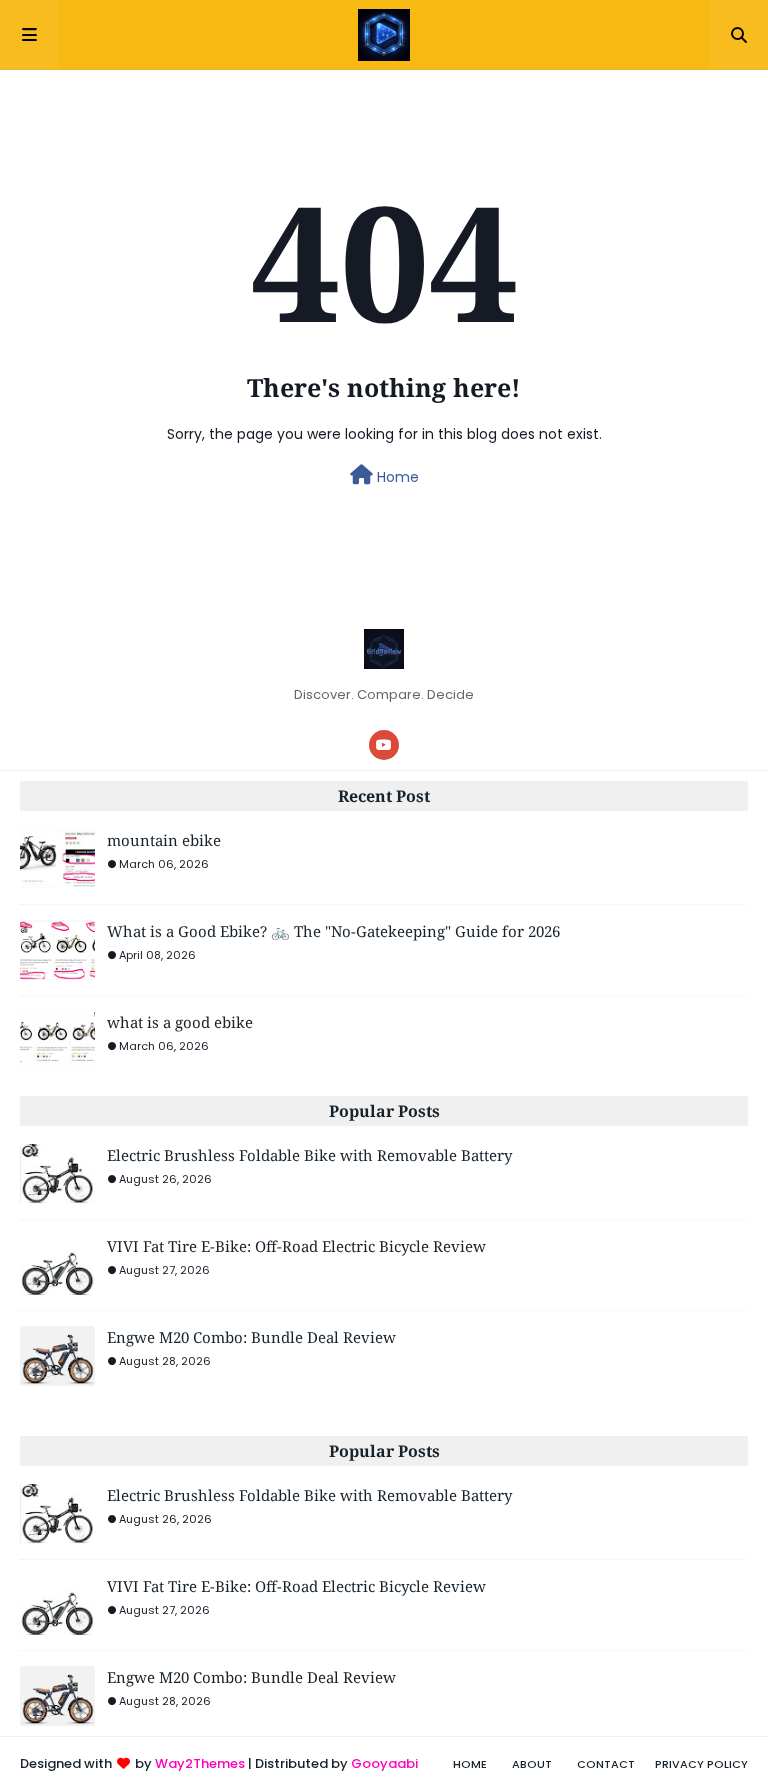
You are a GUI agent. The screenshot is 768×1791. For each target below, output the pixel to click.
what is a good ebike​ (180, 1022)
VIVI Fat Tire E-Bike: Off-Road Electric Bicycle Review (296, 1246)
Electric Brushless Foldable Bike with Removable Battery (309, 1155)
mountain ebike (164, 840)
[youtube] (384, 745)
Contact (606, 1764)
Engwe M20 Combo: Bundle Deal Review (251, 1337)
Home (396, 477)
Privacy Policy (701, 1764)
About (532, 1764)
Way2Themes (200, 1763)
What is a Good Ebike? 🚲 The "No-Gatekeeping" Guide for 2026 (333, 931)
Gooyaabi (384, 1763)
